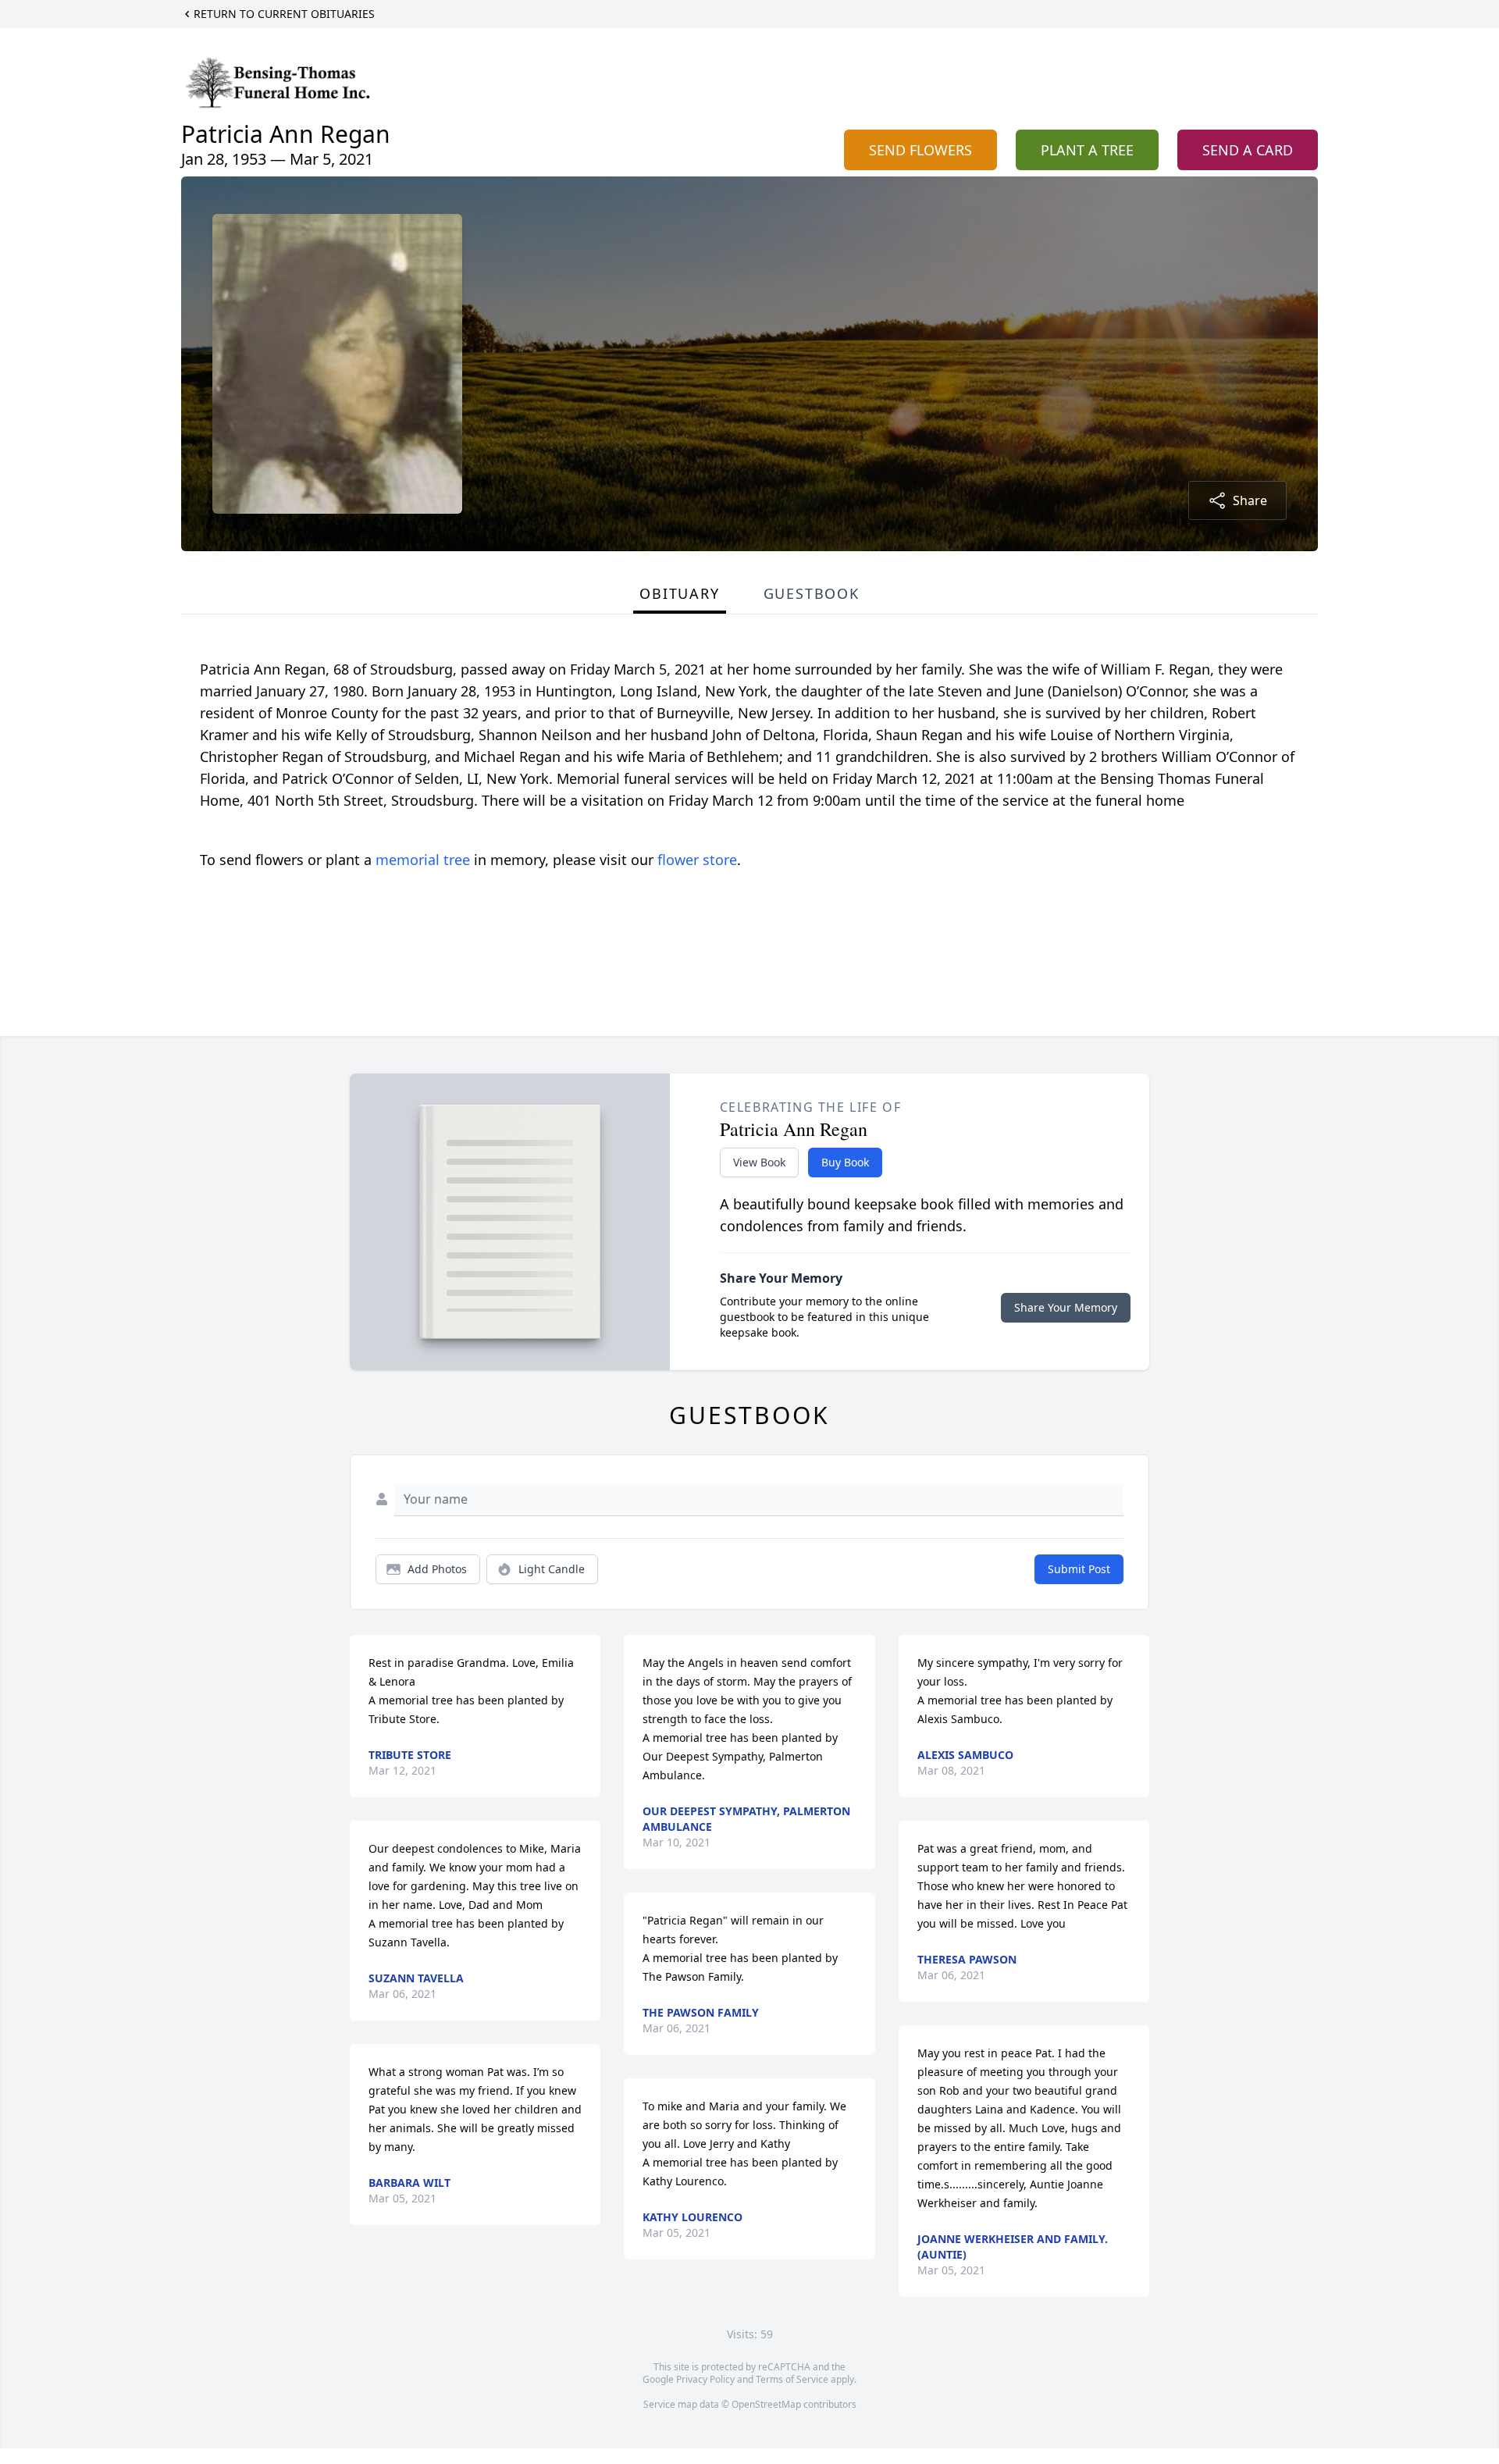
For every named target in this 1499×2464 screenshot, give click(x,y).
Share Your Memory (1066, 1307)
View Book (759, 1162)
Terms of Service (792, 2379)
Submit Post (1079, 1569)
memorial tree (423, 860)
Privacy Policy (705, 2379)
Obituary (679, 593)
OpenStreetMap (766, 2404)
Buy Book (845, 1162)
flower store (697, 860)
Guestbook (812, 593)
